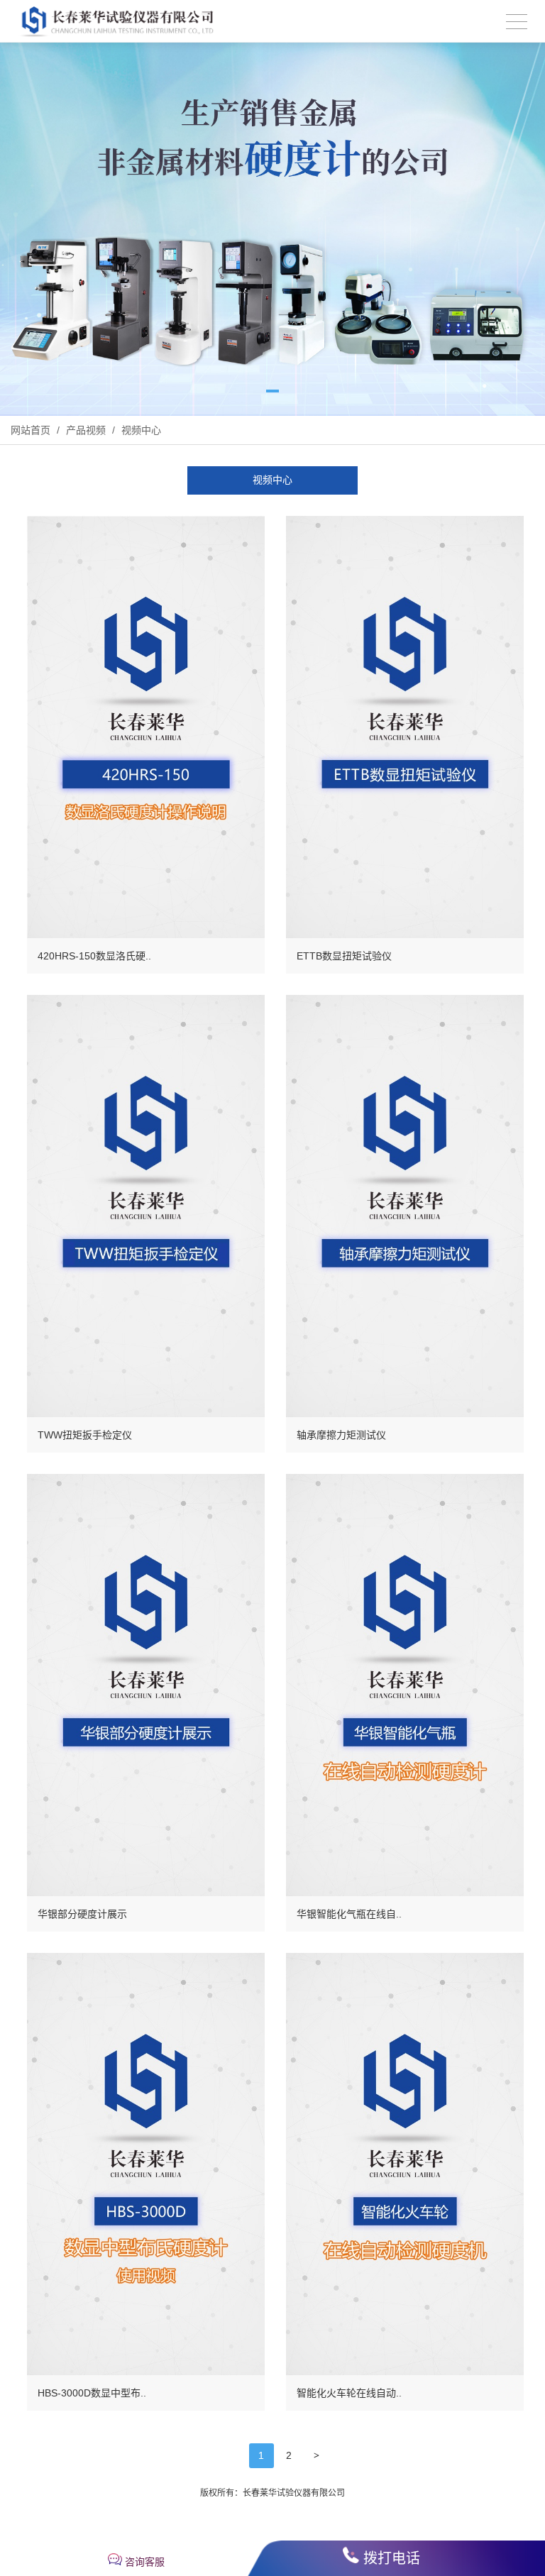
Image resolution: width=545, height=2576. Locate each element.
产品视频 (86, 430)
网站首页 (31, 430)
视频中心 (140, 430)
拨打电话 (392, 2558)
